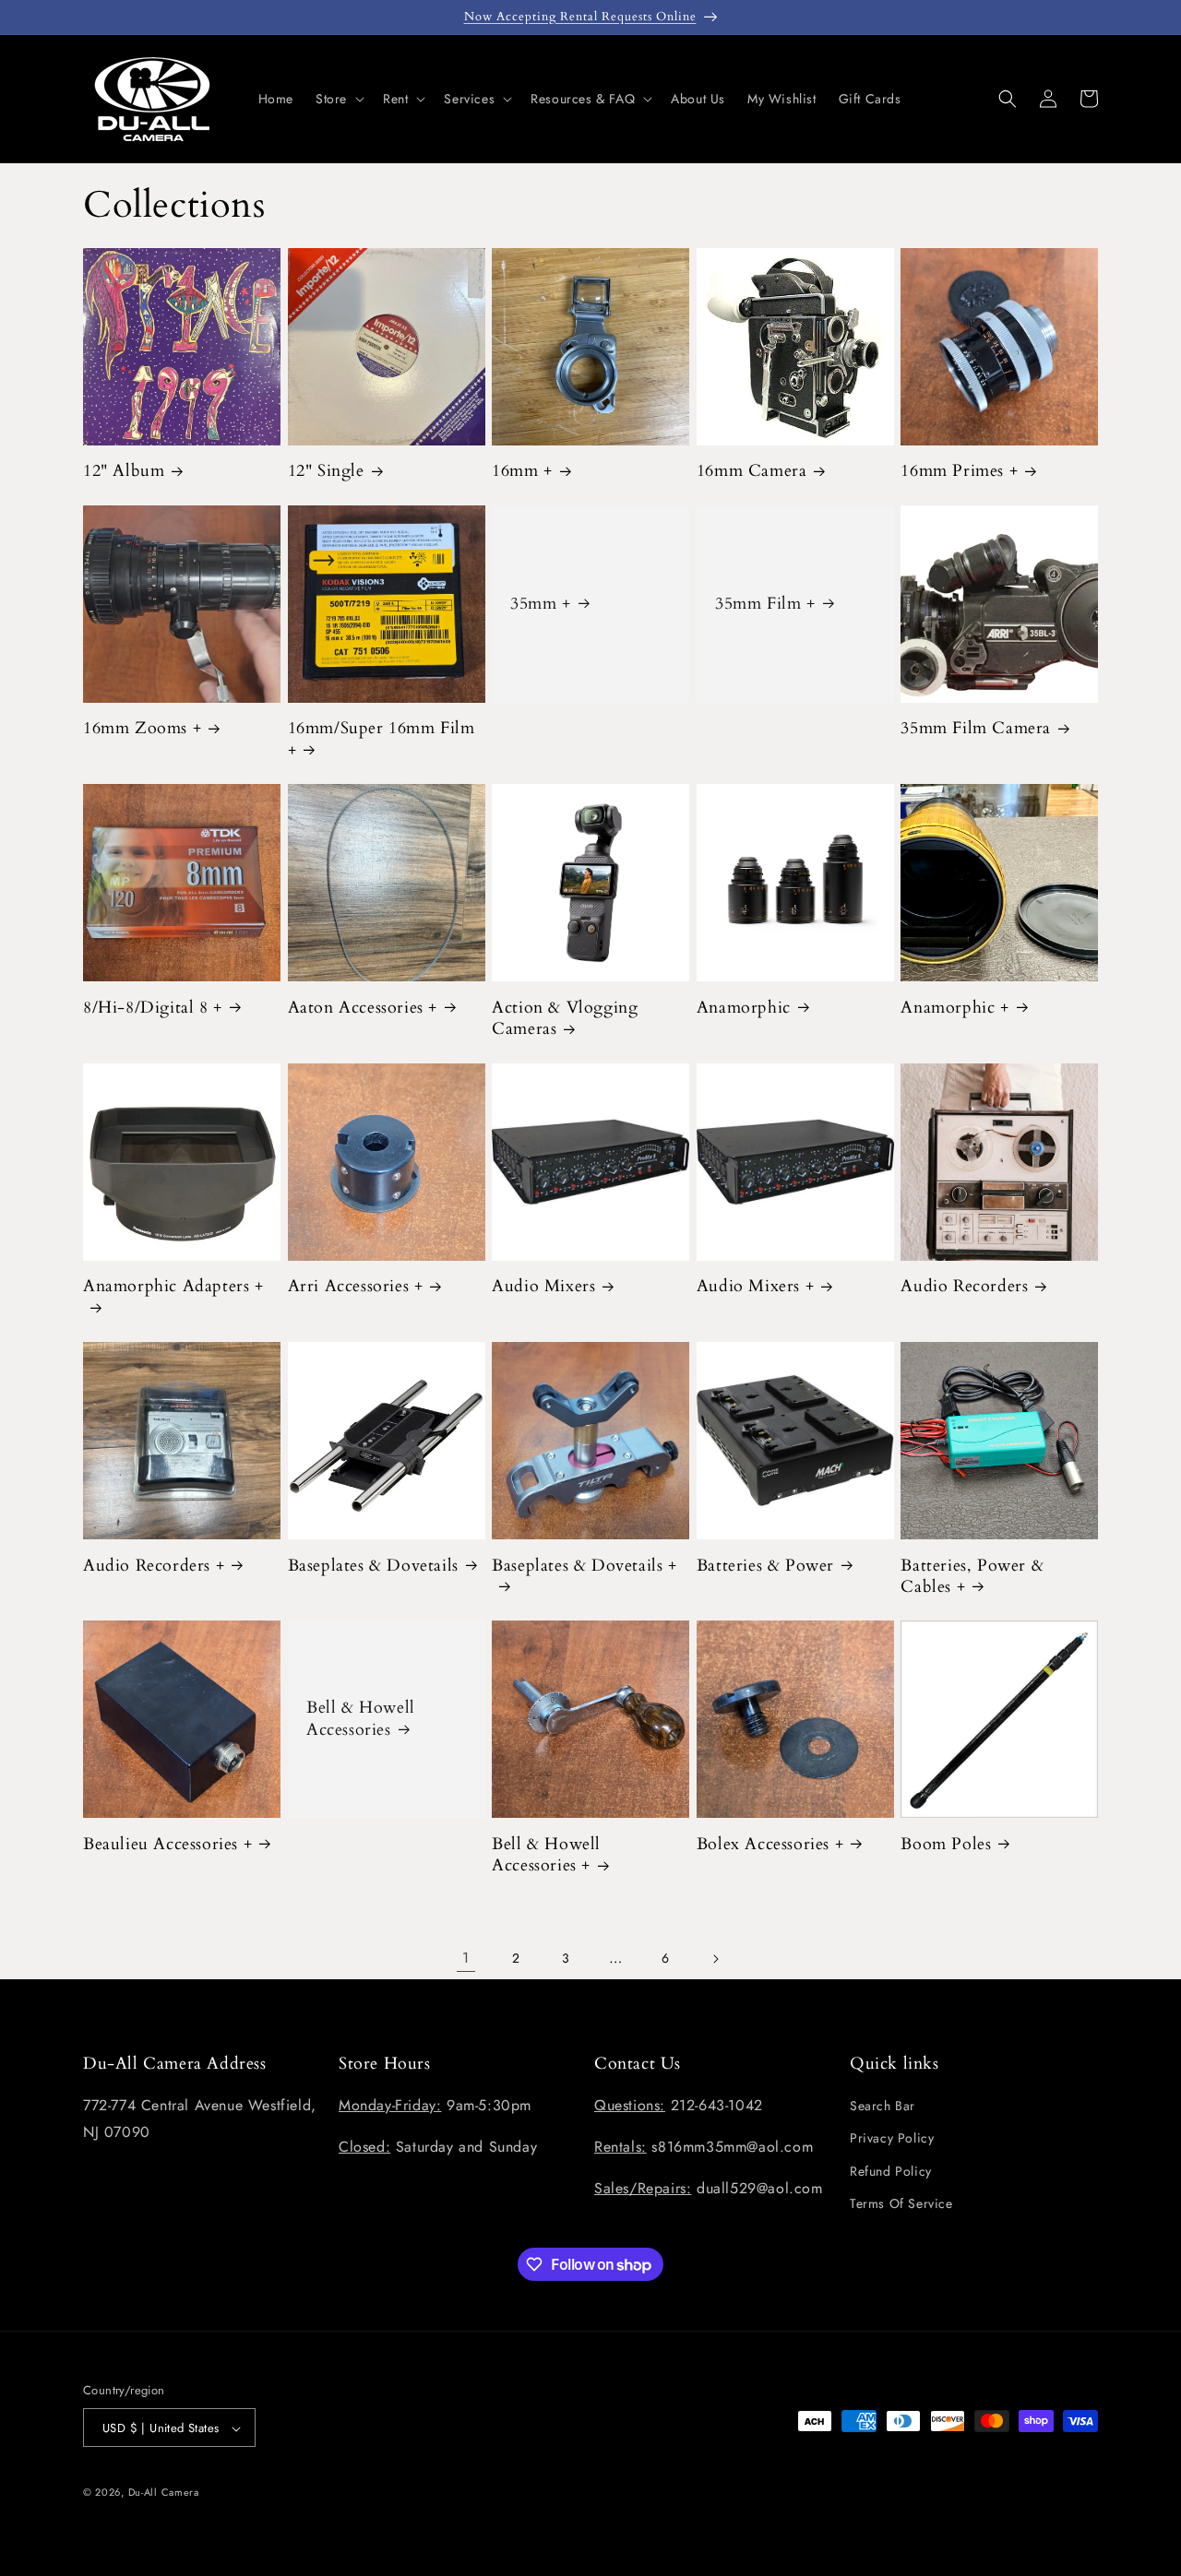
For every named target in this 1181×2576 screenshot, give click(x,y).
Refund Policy (891, 2171)
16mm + (522, 471)
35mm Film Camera (976, 728)
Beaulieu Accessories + (167, 1844)
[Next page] (715, 1959)
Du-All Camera (164, 2493)
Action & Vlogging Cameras (565, 1019)
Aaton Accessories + (363, 1008)
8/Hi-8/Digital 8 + (153, 1008)
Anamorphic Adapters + (173, 1287)
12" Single (326, 471)
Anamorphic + (954, 1008)
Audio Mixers (543, 1286)
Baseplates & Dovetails (373, 1566)
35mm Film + (765, 604)
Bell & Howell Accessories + (546, 1855)
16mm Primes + (959, 471)
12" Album (124, 471)
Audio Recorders (964, 1286)
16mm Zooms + (142, 728)
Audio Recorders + (154, 1566)
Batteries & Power (765, 1566)
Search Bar (883, 2106)
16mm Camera (752, 471)
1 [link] (466, 1958)
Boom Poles (946, 1844)
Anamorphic (744, 1008)
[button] (338, 99)
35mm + (541, 604)
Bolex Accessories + (770, 1844)
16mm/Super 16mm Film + (382, 739)
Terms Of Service (901, 2203)
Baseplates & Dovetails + (584, 1566)
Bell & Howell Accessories (361, 1720)
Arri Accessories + (356, 1286)
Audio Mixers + (755, 1286)
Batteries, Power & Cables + (972, 1577)
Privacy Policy (892, 2139)
